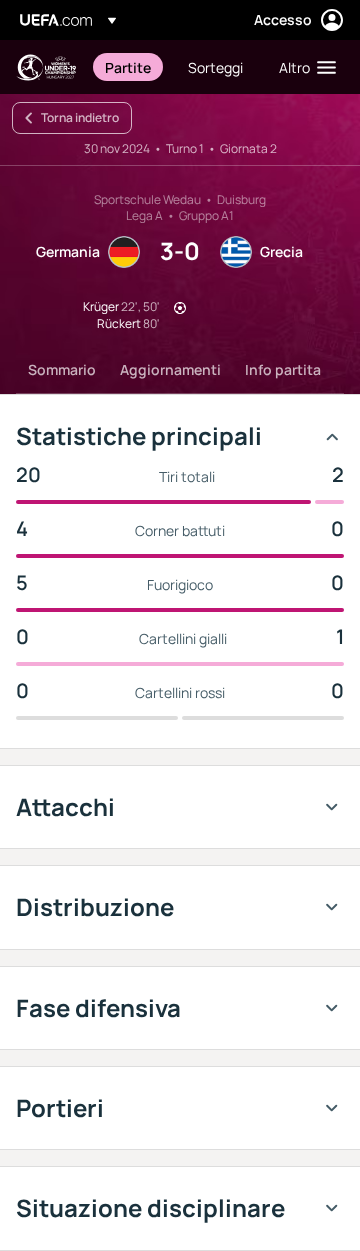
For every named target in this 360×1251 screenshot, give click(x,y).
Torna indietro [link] (80, 117)
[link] (128, 67)
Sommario (62, 369)
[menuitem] (129, 67)
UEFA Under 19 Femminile (46, 67)
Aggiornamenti (170, 369)
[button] (303, 67)
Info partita (283, 369)
